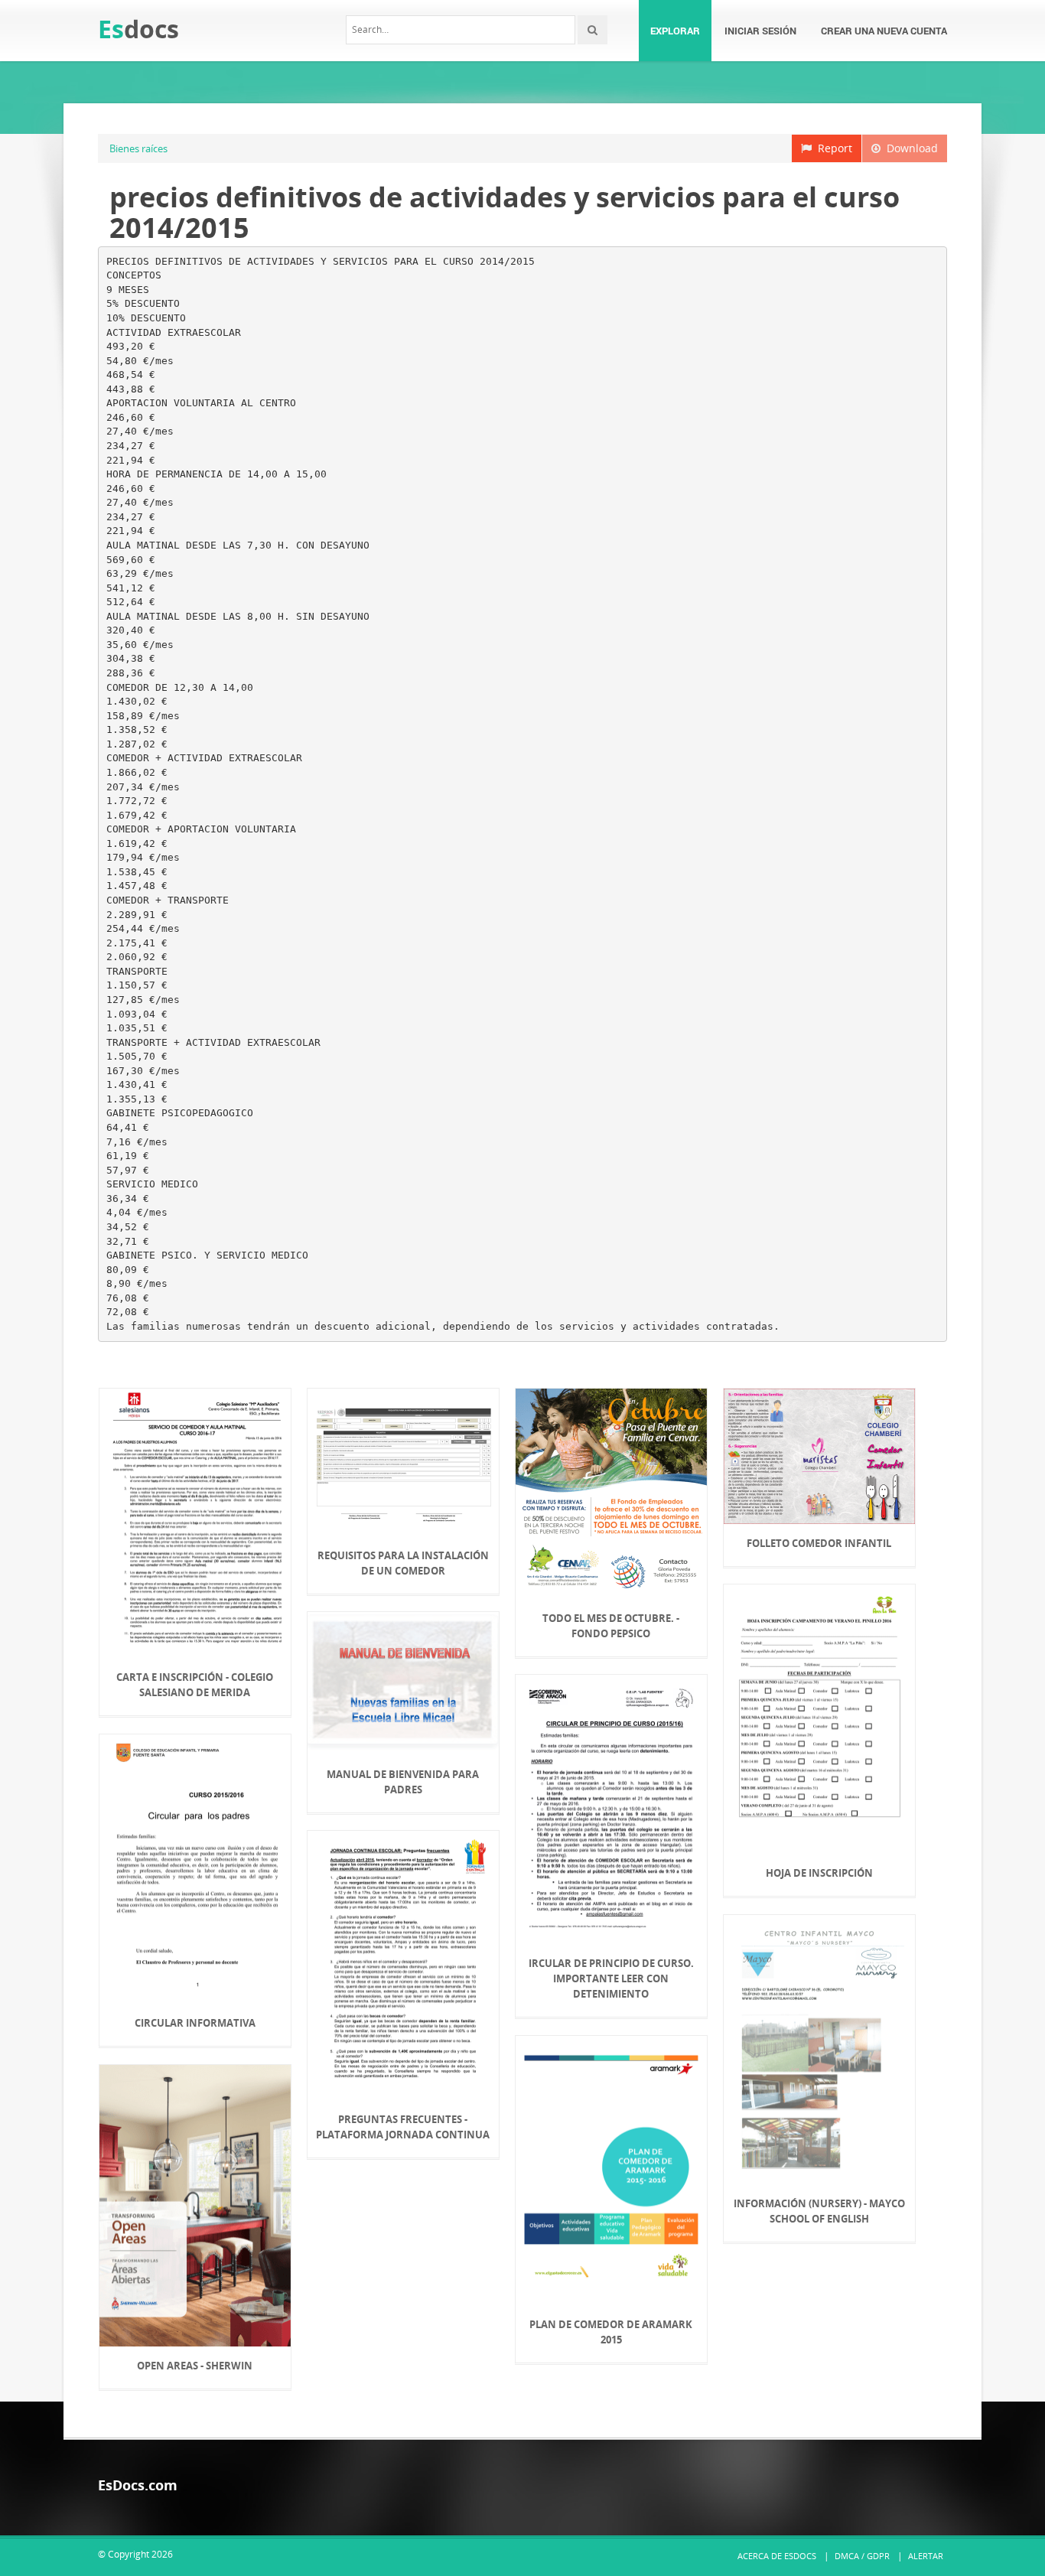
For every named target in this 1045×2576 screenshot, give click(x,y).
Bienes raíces (138, 148)
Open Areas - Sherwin (195, 2366)
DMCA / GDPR (862, 2556)
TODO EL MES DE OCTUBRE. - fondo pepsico (611, 1626)
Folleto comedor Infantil (819, 1543)
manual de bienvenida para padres (403, 1782)
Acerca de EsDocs (777, 2556)
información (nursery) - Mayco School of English (819, 2211)
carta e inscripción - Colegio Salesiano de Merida (195, 1685)
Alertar (926, 2556)
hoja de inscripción (819, 1873)
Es (138, 29)
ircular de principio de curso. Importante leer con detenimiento (611, 1978)
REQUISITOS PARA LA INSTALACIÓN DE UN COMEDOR (403, 1563)
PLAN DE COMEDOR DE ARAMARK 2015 (611, 2332)
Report (832, 148)
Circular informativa (195, 2023)
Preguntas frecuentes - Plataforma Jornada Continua (403, 2127)
